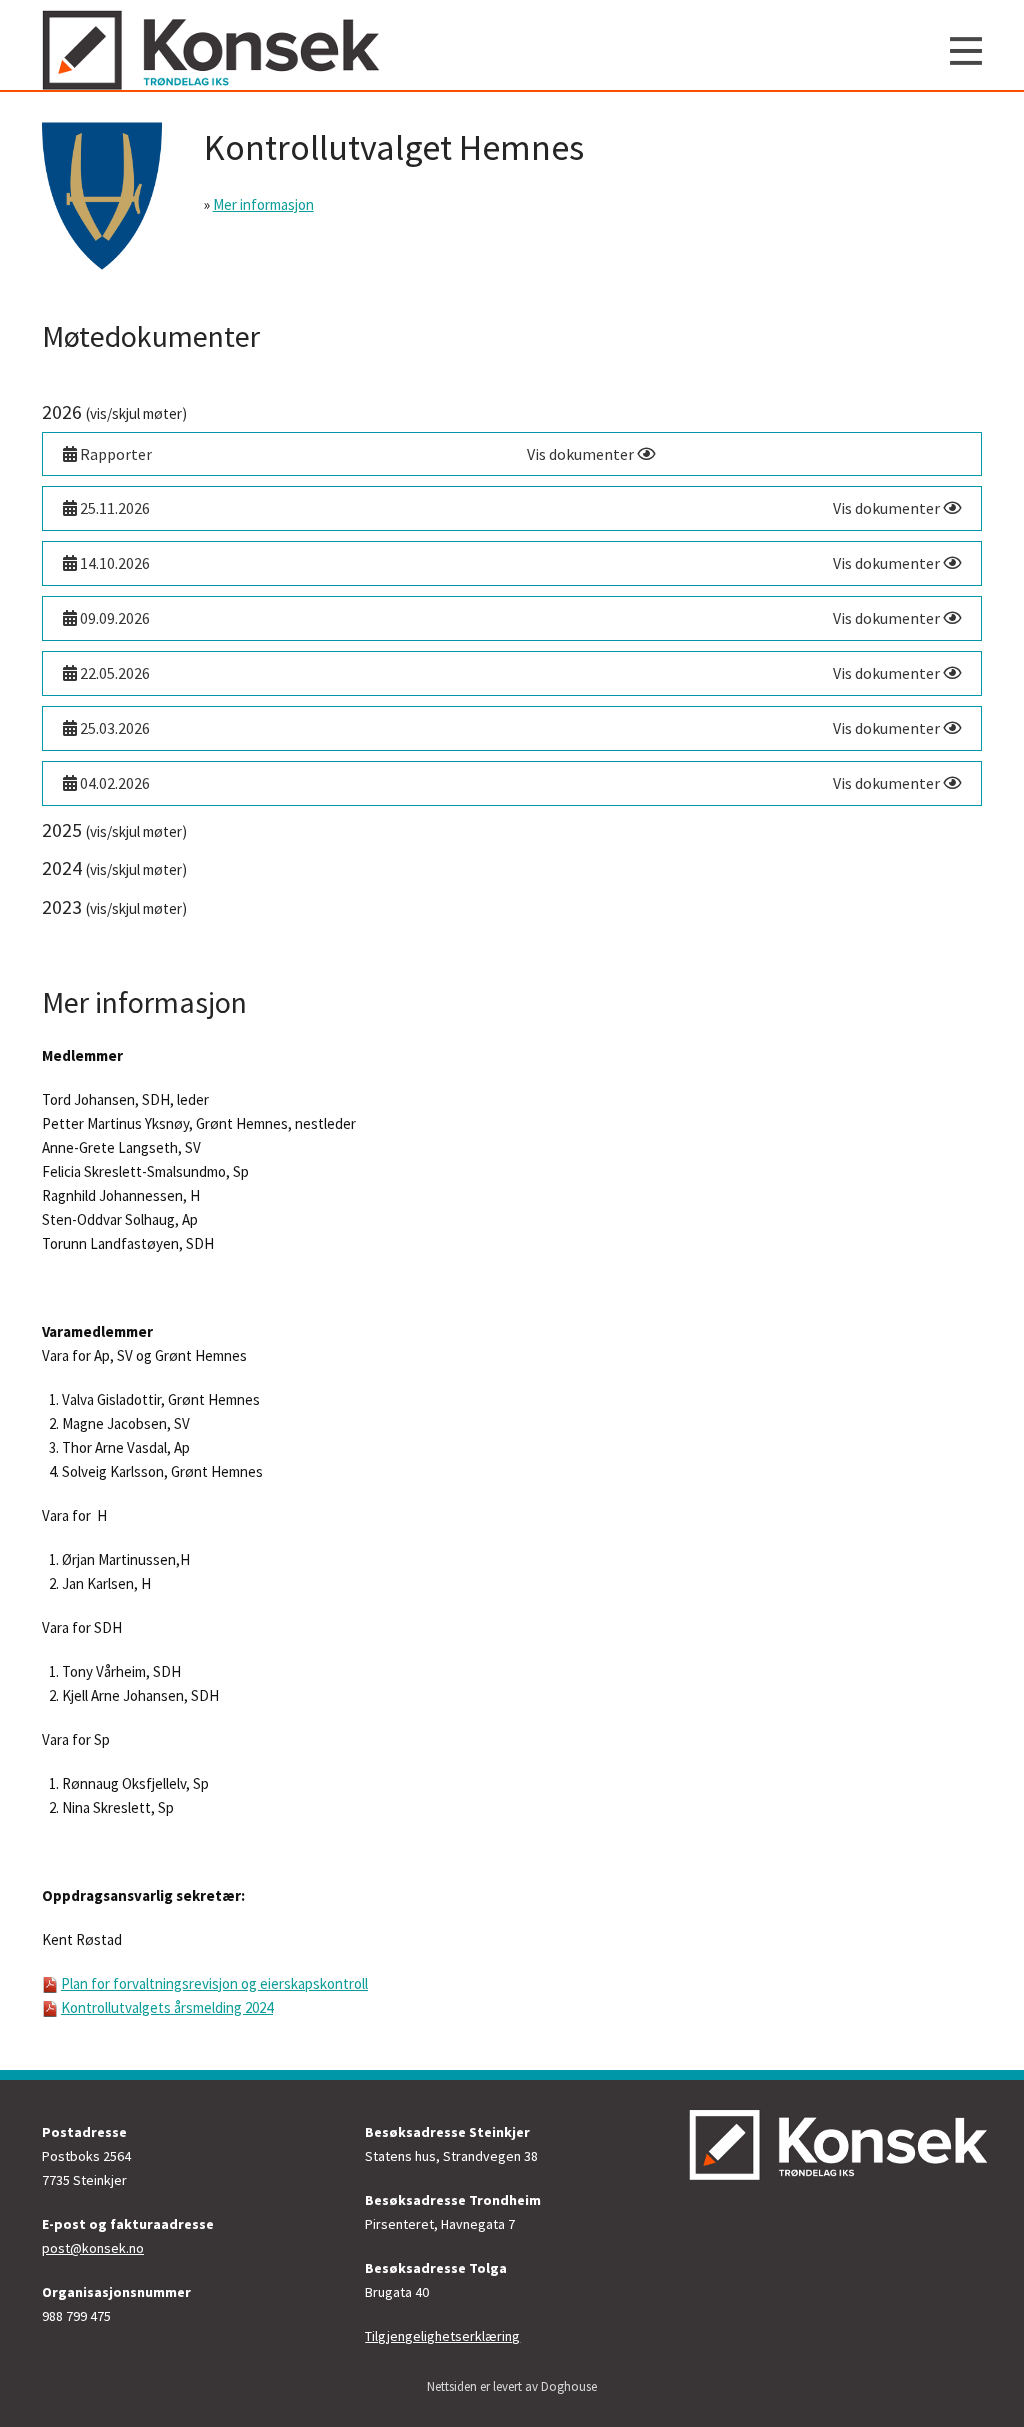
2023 (114, 906)
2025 (114, 829)
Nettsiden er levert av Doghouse (512, 2386)
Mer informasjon (263, 204)
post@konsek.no (93, 2248)
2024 (114, 867)
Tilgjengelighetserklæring (442, 2336)
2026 (114, 411)
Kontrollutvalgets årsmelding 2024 (167, 2007)
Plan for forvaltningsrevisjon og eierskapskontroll (214, 1983)
